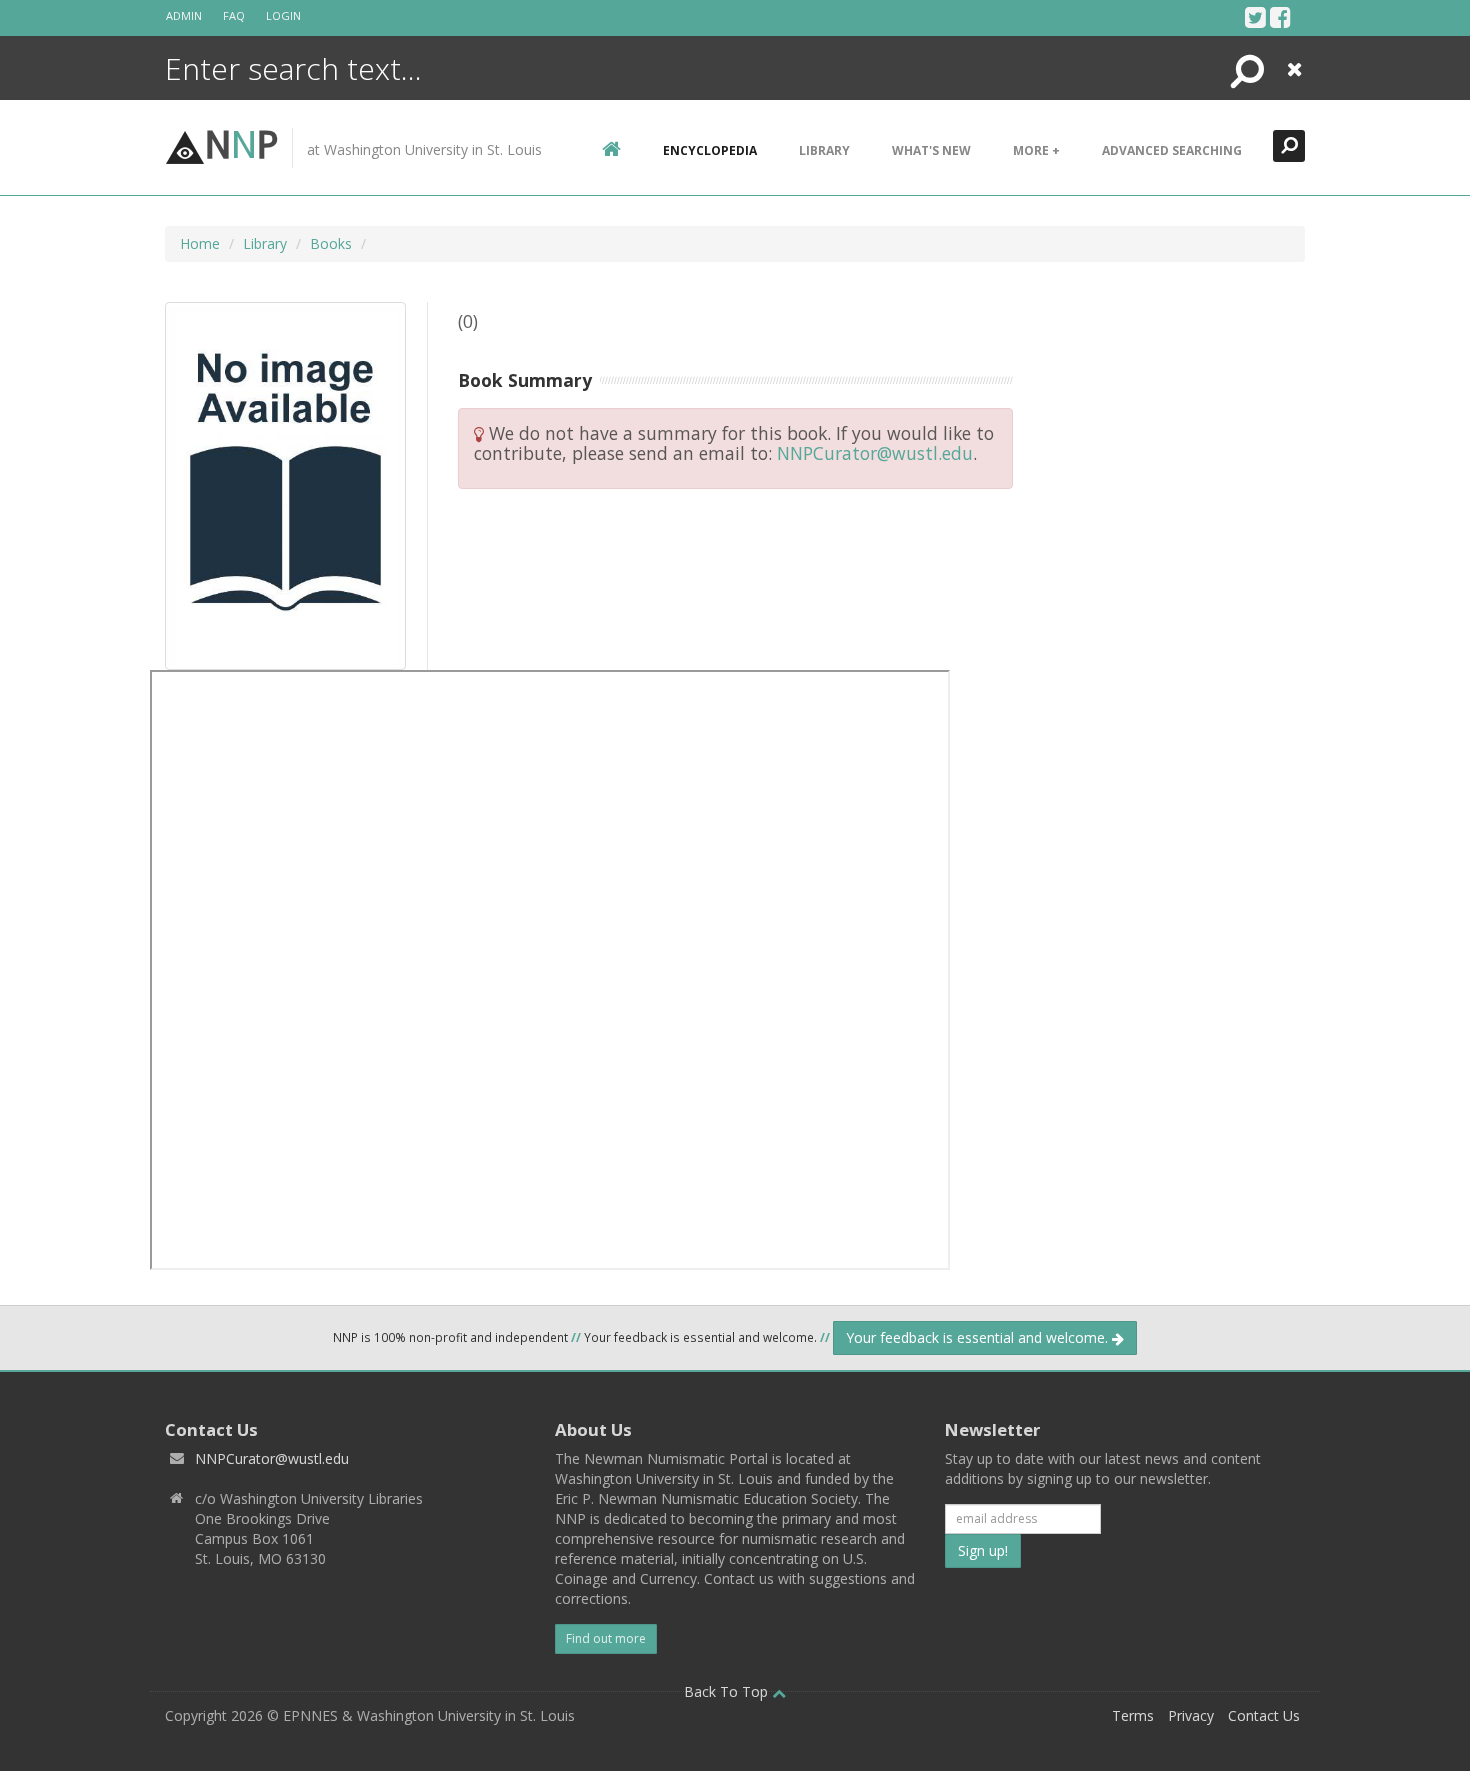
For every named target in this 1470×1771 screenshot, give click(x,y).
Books (331, 243)
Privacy (1191, 1715)
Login (283, 15)
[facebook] (1280, 17)
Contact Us (1264, 1715)
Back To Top (728, 1691)
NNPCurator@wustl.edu (875, 453)
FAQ (234, 15)
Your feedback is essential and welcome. (979, 1337)
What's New (931, 150)
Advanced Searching (1172, 150)
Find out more (606, 1638)
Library (824, 150)
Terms (1133, 1715)
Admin (184, 15)
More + (1036, 150)
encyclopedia (710, 150)
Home (200, 243)
